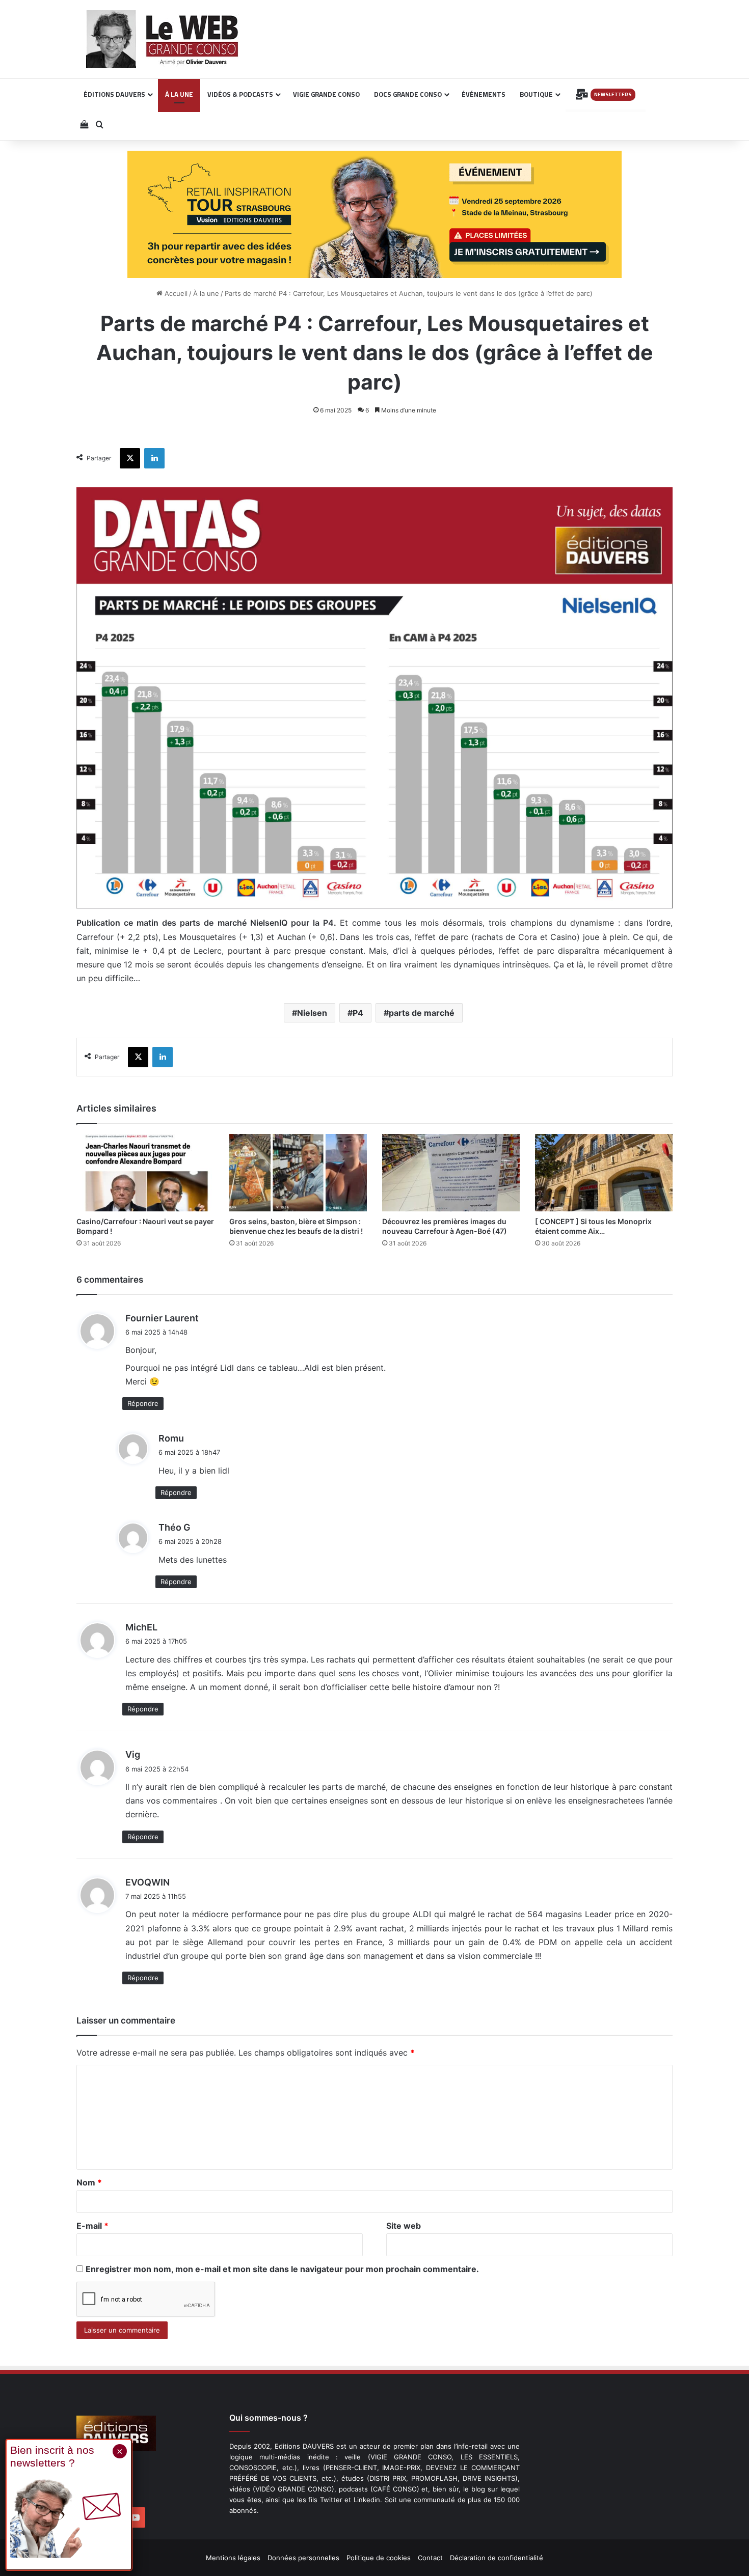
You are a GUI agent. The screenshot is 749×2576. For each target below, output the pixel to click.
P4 (358, 1013)
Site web (404, 2226)
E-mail (92, 2226)
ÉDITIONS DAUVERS (114, 94)
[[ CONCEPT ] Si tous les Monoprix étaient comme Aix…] (604, 1173)
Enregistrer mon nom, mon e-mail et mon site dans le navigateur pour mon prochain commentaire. (282, 2269)
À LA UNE (179, 94)
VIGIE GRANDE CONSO (326, 94)
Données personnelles (303, 2558)
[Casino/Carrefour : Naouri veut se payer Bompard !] (145, 1173)
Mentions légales (233, 2558)
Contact (430, 2558)
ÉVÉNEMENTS (484, 94)
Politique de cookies (379, 2558)
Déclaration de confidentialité (497, 2558)
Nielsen (312, 1013)
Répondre (143, 1403)
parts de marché (422, 1013)
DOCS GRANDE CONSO (408, 94)
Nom (89, 2182)
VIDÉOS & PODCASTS (240, 94)
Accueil (175, 293)
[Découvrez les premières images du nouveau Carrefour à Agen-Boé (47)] (451, 1173)
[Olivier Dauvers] (163, 39)
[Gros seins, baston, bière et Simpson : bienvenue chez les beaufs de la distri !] (298, 1173)
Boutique (536, 94)
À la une (206, 293)
